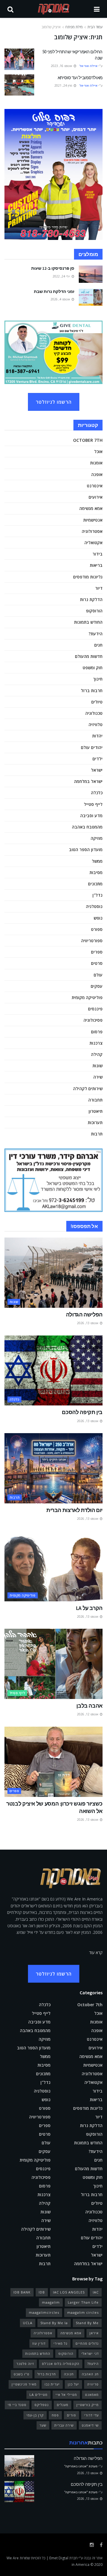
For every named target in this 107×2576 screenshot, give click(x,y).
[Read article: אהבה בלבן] (53, 1664)
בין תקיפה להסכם (82, 1412)
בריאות (96, 565)
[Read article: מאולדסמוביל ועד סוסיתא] (19, 85)
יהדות (97, 736)
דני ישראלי (90, 2353)
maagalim (51, 2302)
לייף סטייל (93, 804)
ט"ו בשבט (22, 2374)
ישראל (97, 770)
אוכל (98, 451)
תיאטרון (96, 1111)
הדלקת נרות (91, 599)
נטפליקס (42, 2405)
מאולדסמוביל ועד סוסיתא (80, 78)
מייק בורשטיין (88, 2405)
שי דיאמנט (90, 2425)
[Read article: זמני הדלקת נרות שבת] (91, 297)
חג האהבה (90, 2374)
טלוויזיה (96, 724)
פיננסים (95, 1009)
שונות (97, 1066)
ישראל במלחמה (88, 781)
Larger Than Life (83, 2302)
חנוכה (69, 2374)
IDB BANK (22, 2292)
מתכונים (95, 884)
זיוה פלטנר (25, 2364)
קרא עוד (96, 1952)
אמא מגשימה (91, 508)
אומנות (96, 463)
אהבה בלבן (89, 1706)
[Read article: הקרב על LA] (53, 1566)
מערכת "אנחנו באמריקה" (81, 2466)
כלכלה (97, 793)
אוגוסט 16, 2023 (62, 66)
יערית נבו (52, 2384)
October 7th (88, 440)
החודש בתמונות (88, 622)
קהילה (97, 1054)
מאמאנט (92, 2395)
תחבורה (95, 1100)
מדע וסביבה (91, 816)
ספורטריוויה (92, 941)
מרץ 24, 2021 (64, 85)
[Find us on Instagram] (92, 2545)
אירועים (96, 497)
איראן (94, 2333)
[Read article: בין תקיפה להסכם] (53, 1371)
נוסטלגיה (94, 906)
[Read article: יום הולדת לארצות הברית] (53, 1468)
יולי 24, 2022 (62, 276)
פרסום (97, 1032)
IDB (42, 2292)
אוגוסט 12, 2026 (88, 1714)
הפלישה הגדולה (84, 1314)
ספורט (97, 929)
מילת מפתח (74, 27)
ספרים (97, 952)
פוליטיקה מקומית (87, 997)
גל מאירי (60, 2343)
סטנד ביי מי (17, 2405)
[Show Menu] (97, 9)
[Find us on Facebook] (101, 2545)
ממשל (97, 861)
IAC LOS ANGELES (69, 2292)
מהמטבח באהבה (87, 827)
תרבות (97, 1134)
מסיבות (96, 872)
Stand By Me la (54, 2323)
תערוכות (95, 1122)
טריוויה (93, 2384)
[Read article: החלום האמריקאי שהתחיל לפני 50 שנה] (19, 59)
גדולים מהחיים (87, 2343)
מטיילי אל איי (66, 2395)
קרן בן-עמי (35, 2415)
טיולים (97, 702)
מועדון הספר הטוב (86, 849)
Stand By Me (87, 2323)
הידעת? (96, 634)
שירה (98, 1077)
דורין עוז (39, 2343)
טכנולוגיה (94, 713)
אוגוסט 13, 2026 (88, 1323)
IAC (96, 2292)
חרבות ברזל (92, 691)
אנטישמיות (93, 520)
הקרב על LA (89, 1608)
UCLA (28, 2323)
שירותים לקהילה (88, 1089)
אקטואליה (93, 543)
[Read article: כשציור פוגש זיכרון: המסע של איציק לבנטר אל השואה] (53, 1762)
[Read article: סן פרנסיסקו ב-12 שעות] (91, 274)
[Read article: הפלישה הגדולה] (53, 1273)
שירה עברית (64, 2425)
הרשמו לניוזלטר (54, 402)
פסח (55, 2415)
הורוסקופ (94, 611)
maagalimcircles (44, 2312)
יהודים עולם (92, 747)
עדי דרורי (91, 2415)
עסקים (97, 986)
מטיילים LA (38, 2395)
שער (43, 2425)
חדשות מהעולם (89, 656)
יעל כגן (73, 2384)
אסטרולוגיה (92, 531)
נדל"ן (97, 895)
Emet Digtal (59, 2558)
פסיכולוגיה (93, 1020)
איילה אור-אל (88, 66)
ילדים (97, 759)
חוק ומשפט (93, 668)
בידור (97, 554)
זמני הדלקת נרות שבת (54, 291)
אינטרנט (95, 486)
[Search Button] (10, 9)
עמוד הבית (95, 27)
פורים (71, 2415)
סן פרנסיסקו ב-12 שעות (53, 268)
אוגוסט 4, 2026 (61, 299)
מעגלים (63, 2405)
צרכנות (96, 1043)
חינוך (98, 679)
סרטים (97, 963)
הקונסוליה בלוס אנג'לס (61, 2364)
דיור (99, 588)
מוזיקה (97, 838)
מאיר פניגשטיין (24, 2384)
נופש (98, 918)
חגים (98, 645)
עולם (98, 975)
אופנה (97, 474)
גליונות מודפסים (88, 577)
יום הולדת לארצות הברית (74, 1510)
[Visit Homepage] (54, 9)
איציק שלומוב (51, 27)
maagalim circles (83, 2312)
